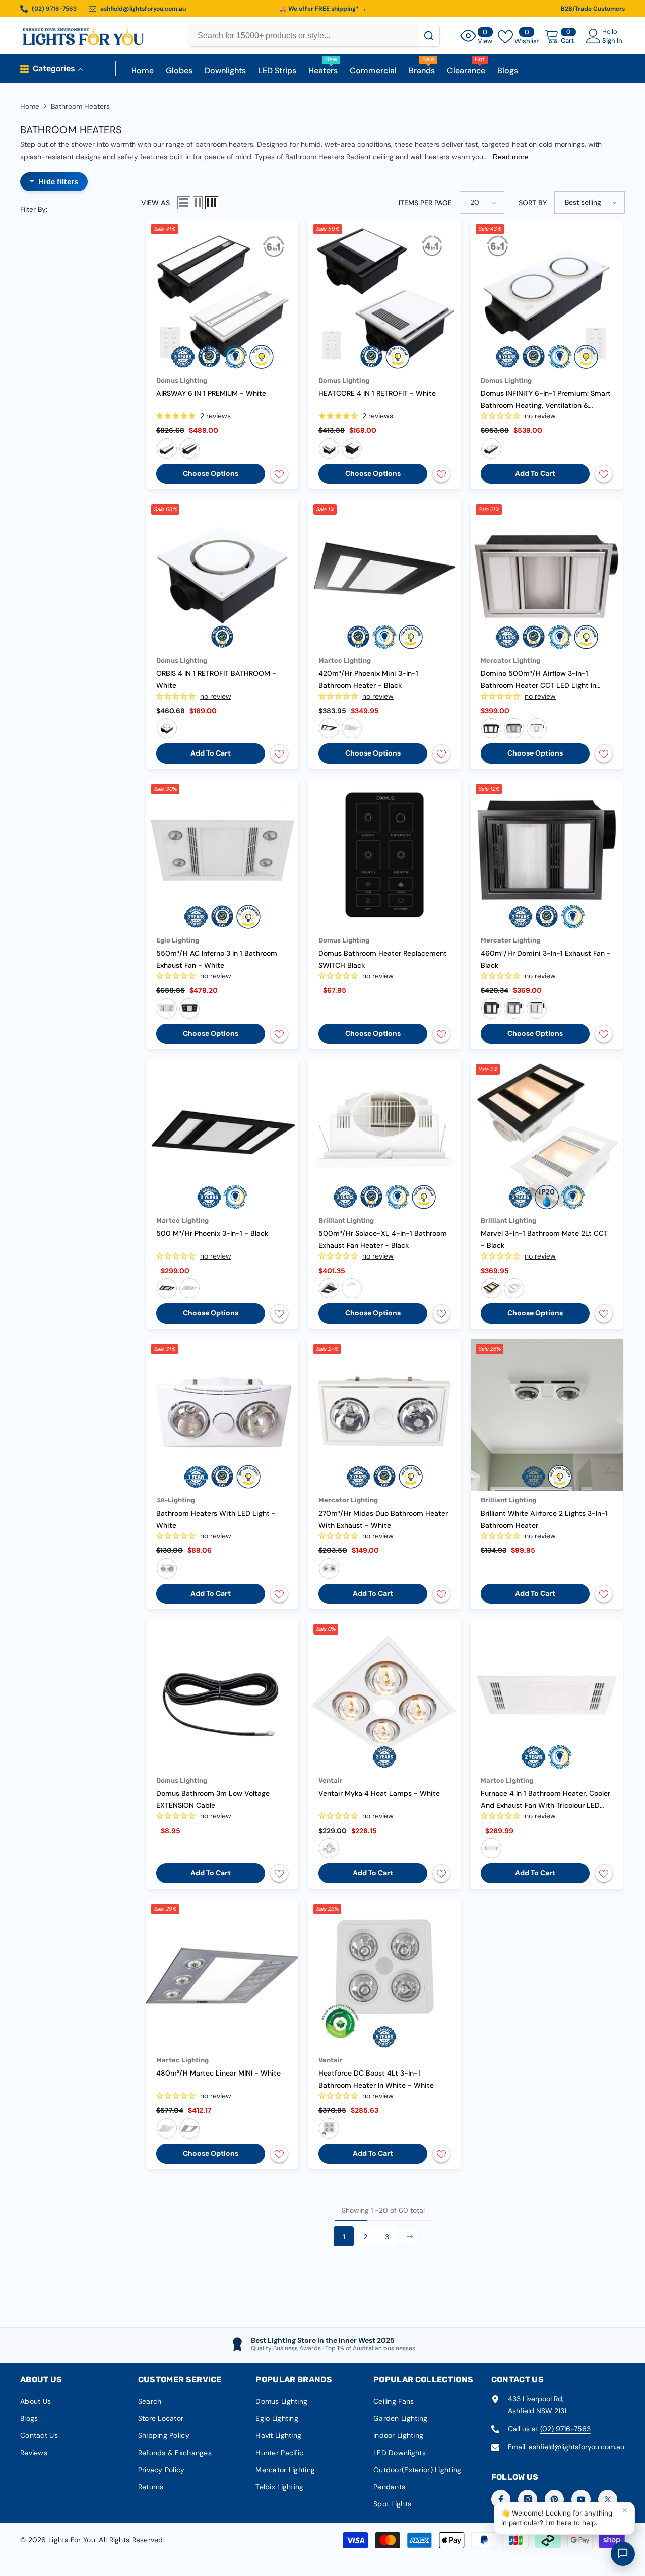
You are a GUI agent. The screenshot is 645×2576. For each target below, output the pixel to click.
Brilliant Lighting (346, 1220)
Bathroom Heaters (80, 106)
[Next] (410, 2236)
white (167, 449)
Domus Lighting (182, 380)
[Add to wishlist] (279, 474)
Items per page (425, 203)
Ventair (331, 1780)
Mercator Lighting (510, 661)
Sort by (533, 203)
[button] (184, 203)
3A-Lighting (176, 1500)
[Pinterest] (554, 2499)
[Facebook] (501, 2499)
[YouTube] (581, 2499)
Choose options (211, 473)
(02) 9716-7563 (565, 2429)
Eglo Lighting (178, 940)
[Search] (429, 36)
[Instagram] (528, 2499)
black (189, 449)
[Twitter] (608, 2499)
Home (30, 106)
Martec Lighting (345, 661)
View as (155, 203)
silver (514, 728)
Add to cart (535, 473)
